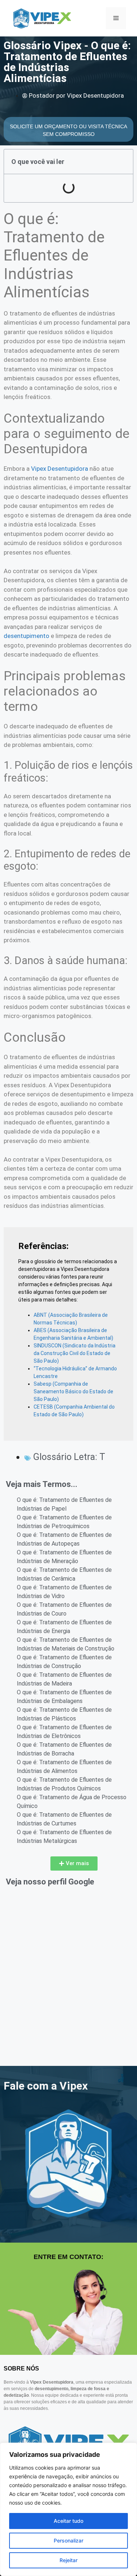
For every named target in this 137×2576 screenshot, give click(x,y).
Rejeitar (68, 2560)
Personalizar (68, 2540)
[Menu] (116, 18)
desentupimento (26, 636)
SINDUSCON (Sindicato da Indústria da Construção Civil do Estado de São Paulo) (75, 1353)
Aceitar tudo (68, 2521)
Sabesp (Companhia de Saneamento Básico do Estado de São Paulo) (73, 1391)
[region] (68, 2509)
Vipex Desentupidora (60, 469)
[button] (74, 1864)
